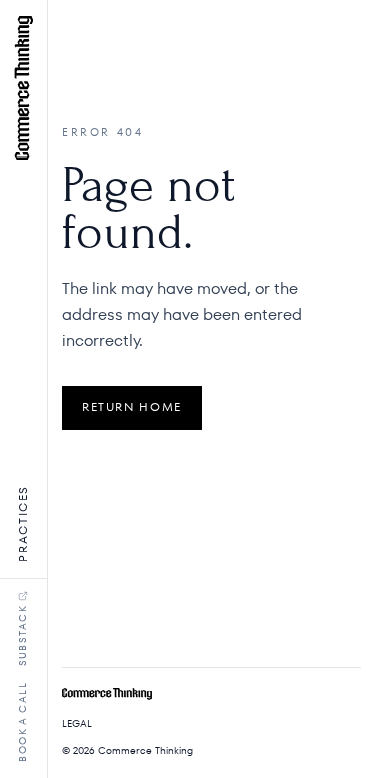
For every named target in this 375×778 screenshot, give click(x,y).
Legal (77, 723)
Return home (132, 407)
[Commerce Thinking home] (23, 88)
